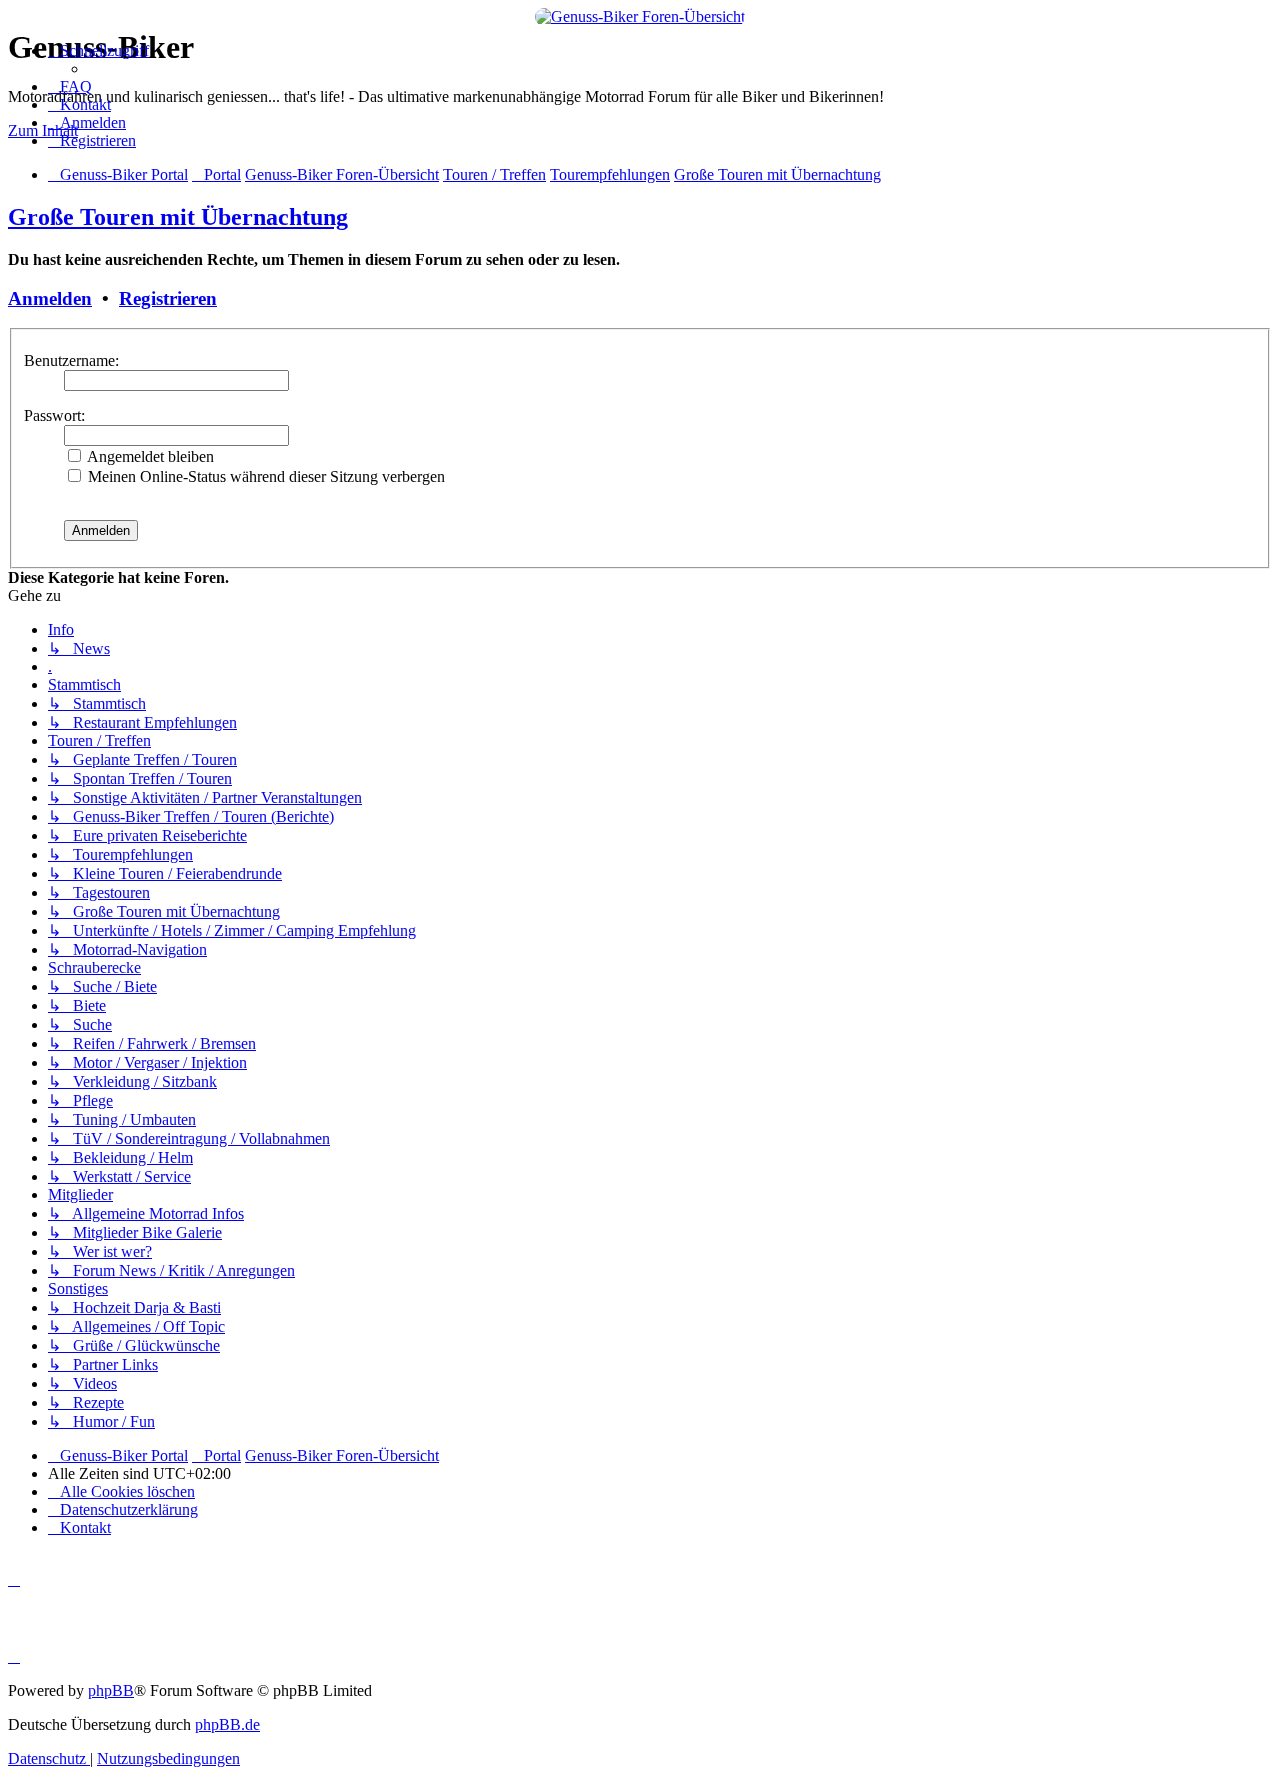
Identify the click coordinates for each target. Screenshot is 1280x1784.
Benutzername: (71, 360)
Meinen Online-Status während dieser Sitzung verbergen (264, 476)
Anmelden (50, 298)
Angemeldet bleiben (149, 456)
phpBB (111, 1690)
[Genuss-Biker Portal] (640, 16)
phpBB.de (227, 1724)
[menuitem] (70, 86)
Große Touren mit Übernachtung (178, 217)
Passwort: (54, 415)
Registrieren (168, 298)
